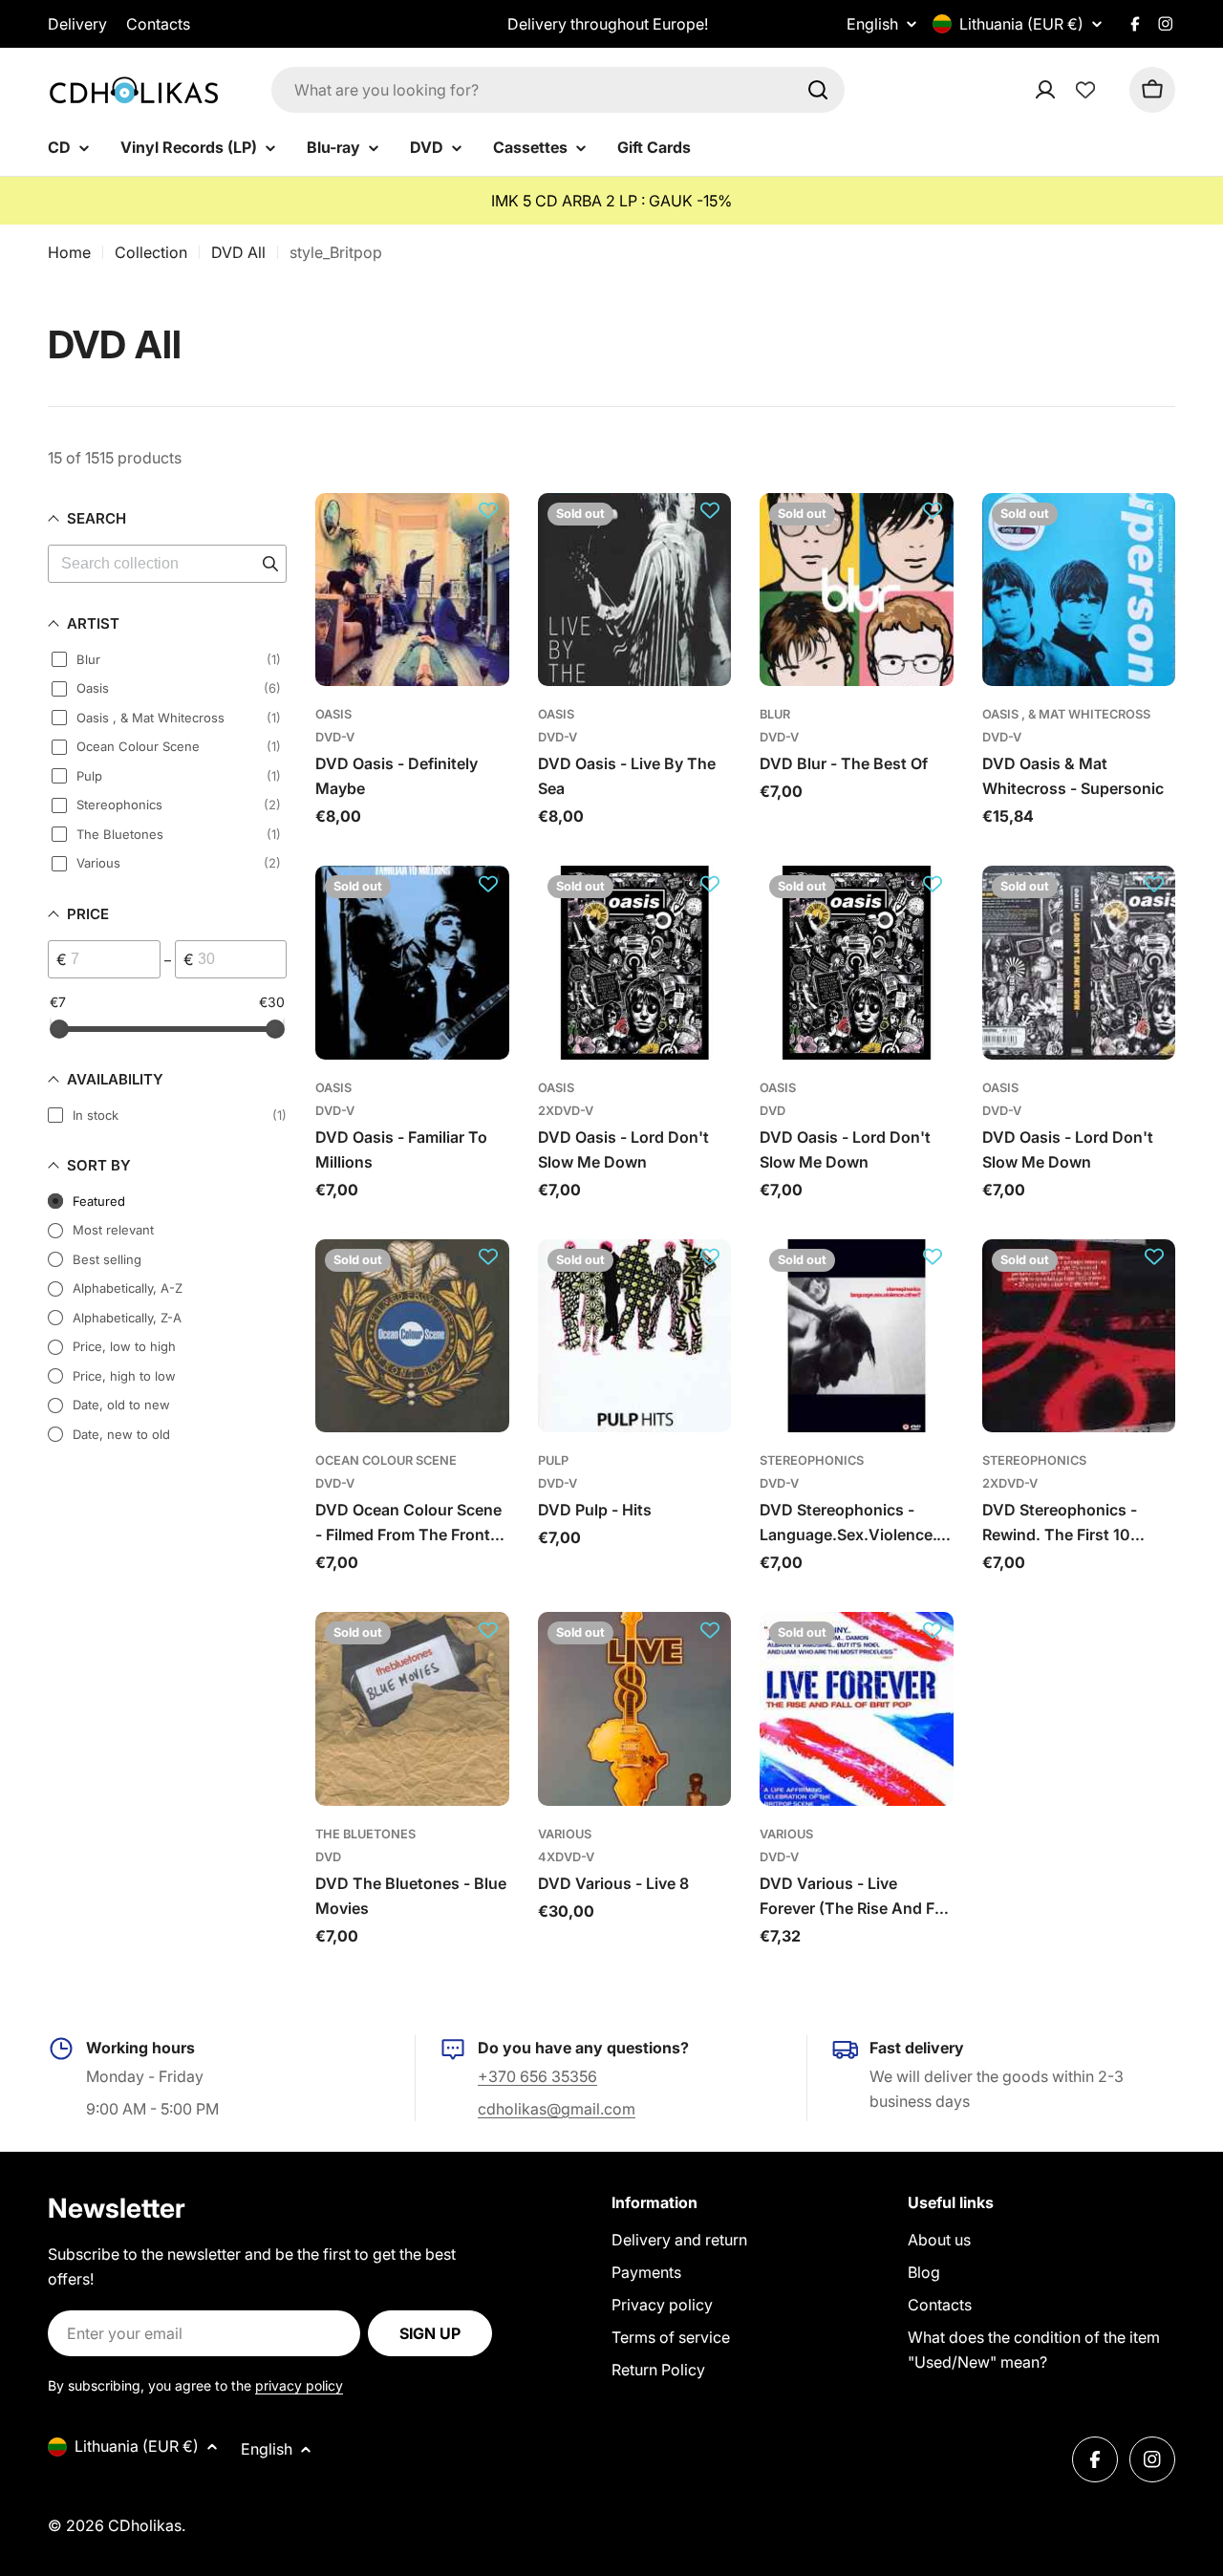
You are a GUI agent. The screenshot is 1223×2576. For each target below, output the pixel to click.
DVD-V (335, 737)
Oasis (333, 714)
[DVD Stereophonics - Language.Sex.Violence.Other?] (857, 1336)
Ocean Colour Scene (386, 1460)
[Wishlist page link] (1085, 90)
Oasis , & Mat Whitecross (1066, 714)
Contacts (158, 24)
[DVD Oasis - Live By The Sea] (635, 590)
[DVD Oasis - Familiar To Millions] (412, 963)
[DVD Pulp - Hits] (635, 1336)
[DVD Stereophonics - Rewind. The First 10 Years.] (1079, 1336)
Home (69, 252)
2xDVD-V (566, 1111)
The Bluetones (365, 1834)
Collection (151, 252)
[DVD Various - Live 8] (635, 1709)
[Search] (818, 90)
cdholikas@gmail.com (557, 2109)
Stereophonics (812, 1460)
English (872, 24)
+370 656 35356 (537, 2076)
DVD (772, 1111)
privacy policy (299, 2385)
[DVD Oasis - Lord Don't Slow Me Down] (635, 963)
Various (565, 1834)
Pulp (553, 1460)
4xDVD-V (566, 1857)
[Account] (1070, 90)
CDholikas (145, 2525)
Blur (775, 714)
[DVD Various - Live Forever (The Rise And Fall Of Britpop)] (857, 1709)
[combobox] (558, 90)
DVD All (238, 252)
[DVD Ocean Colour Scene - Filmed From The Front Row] (412, 1336)
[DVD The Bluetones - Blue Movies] (412, 1709)
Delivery (77, 24)
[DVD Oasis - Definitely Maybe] (412, 590)
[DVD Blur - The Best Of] (857, 590)
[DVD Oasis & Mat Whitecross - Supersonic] (1079, 590)
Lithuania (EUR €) (1021, 24)
